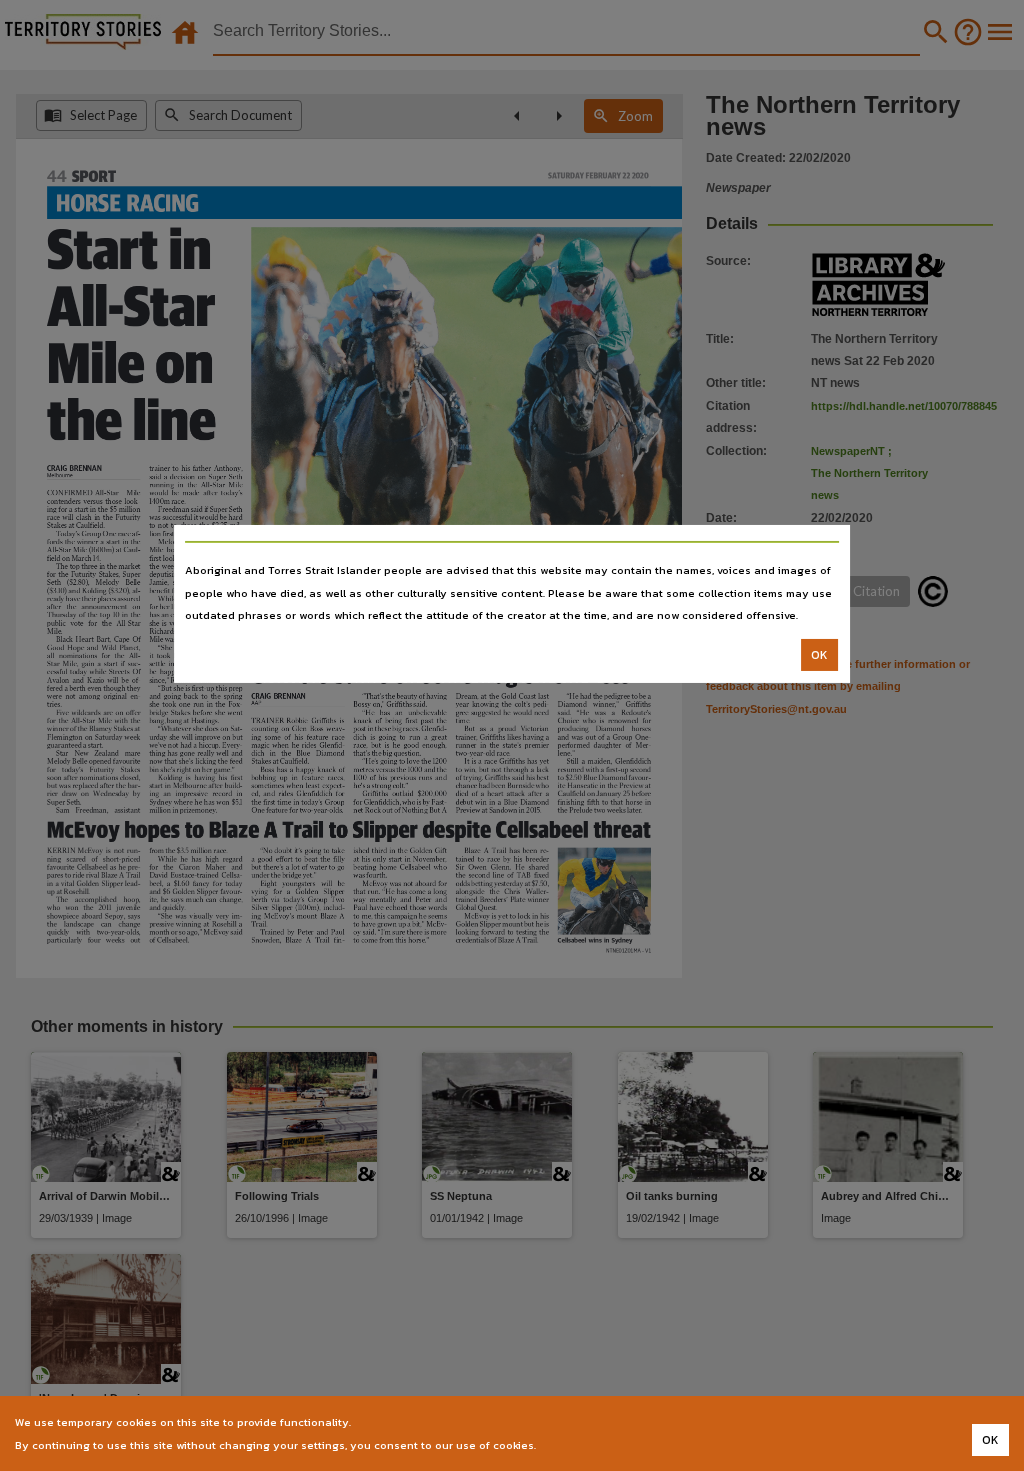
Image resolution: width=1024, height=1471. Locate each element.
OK (819, 655)
